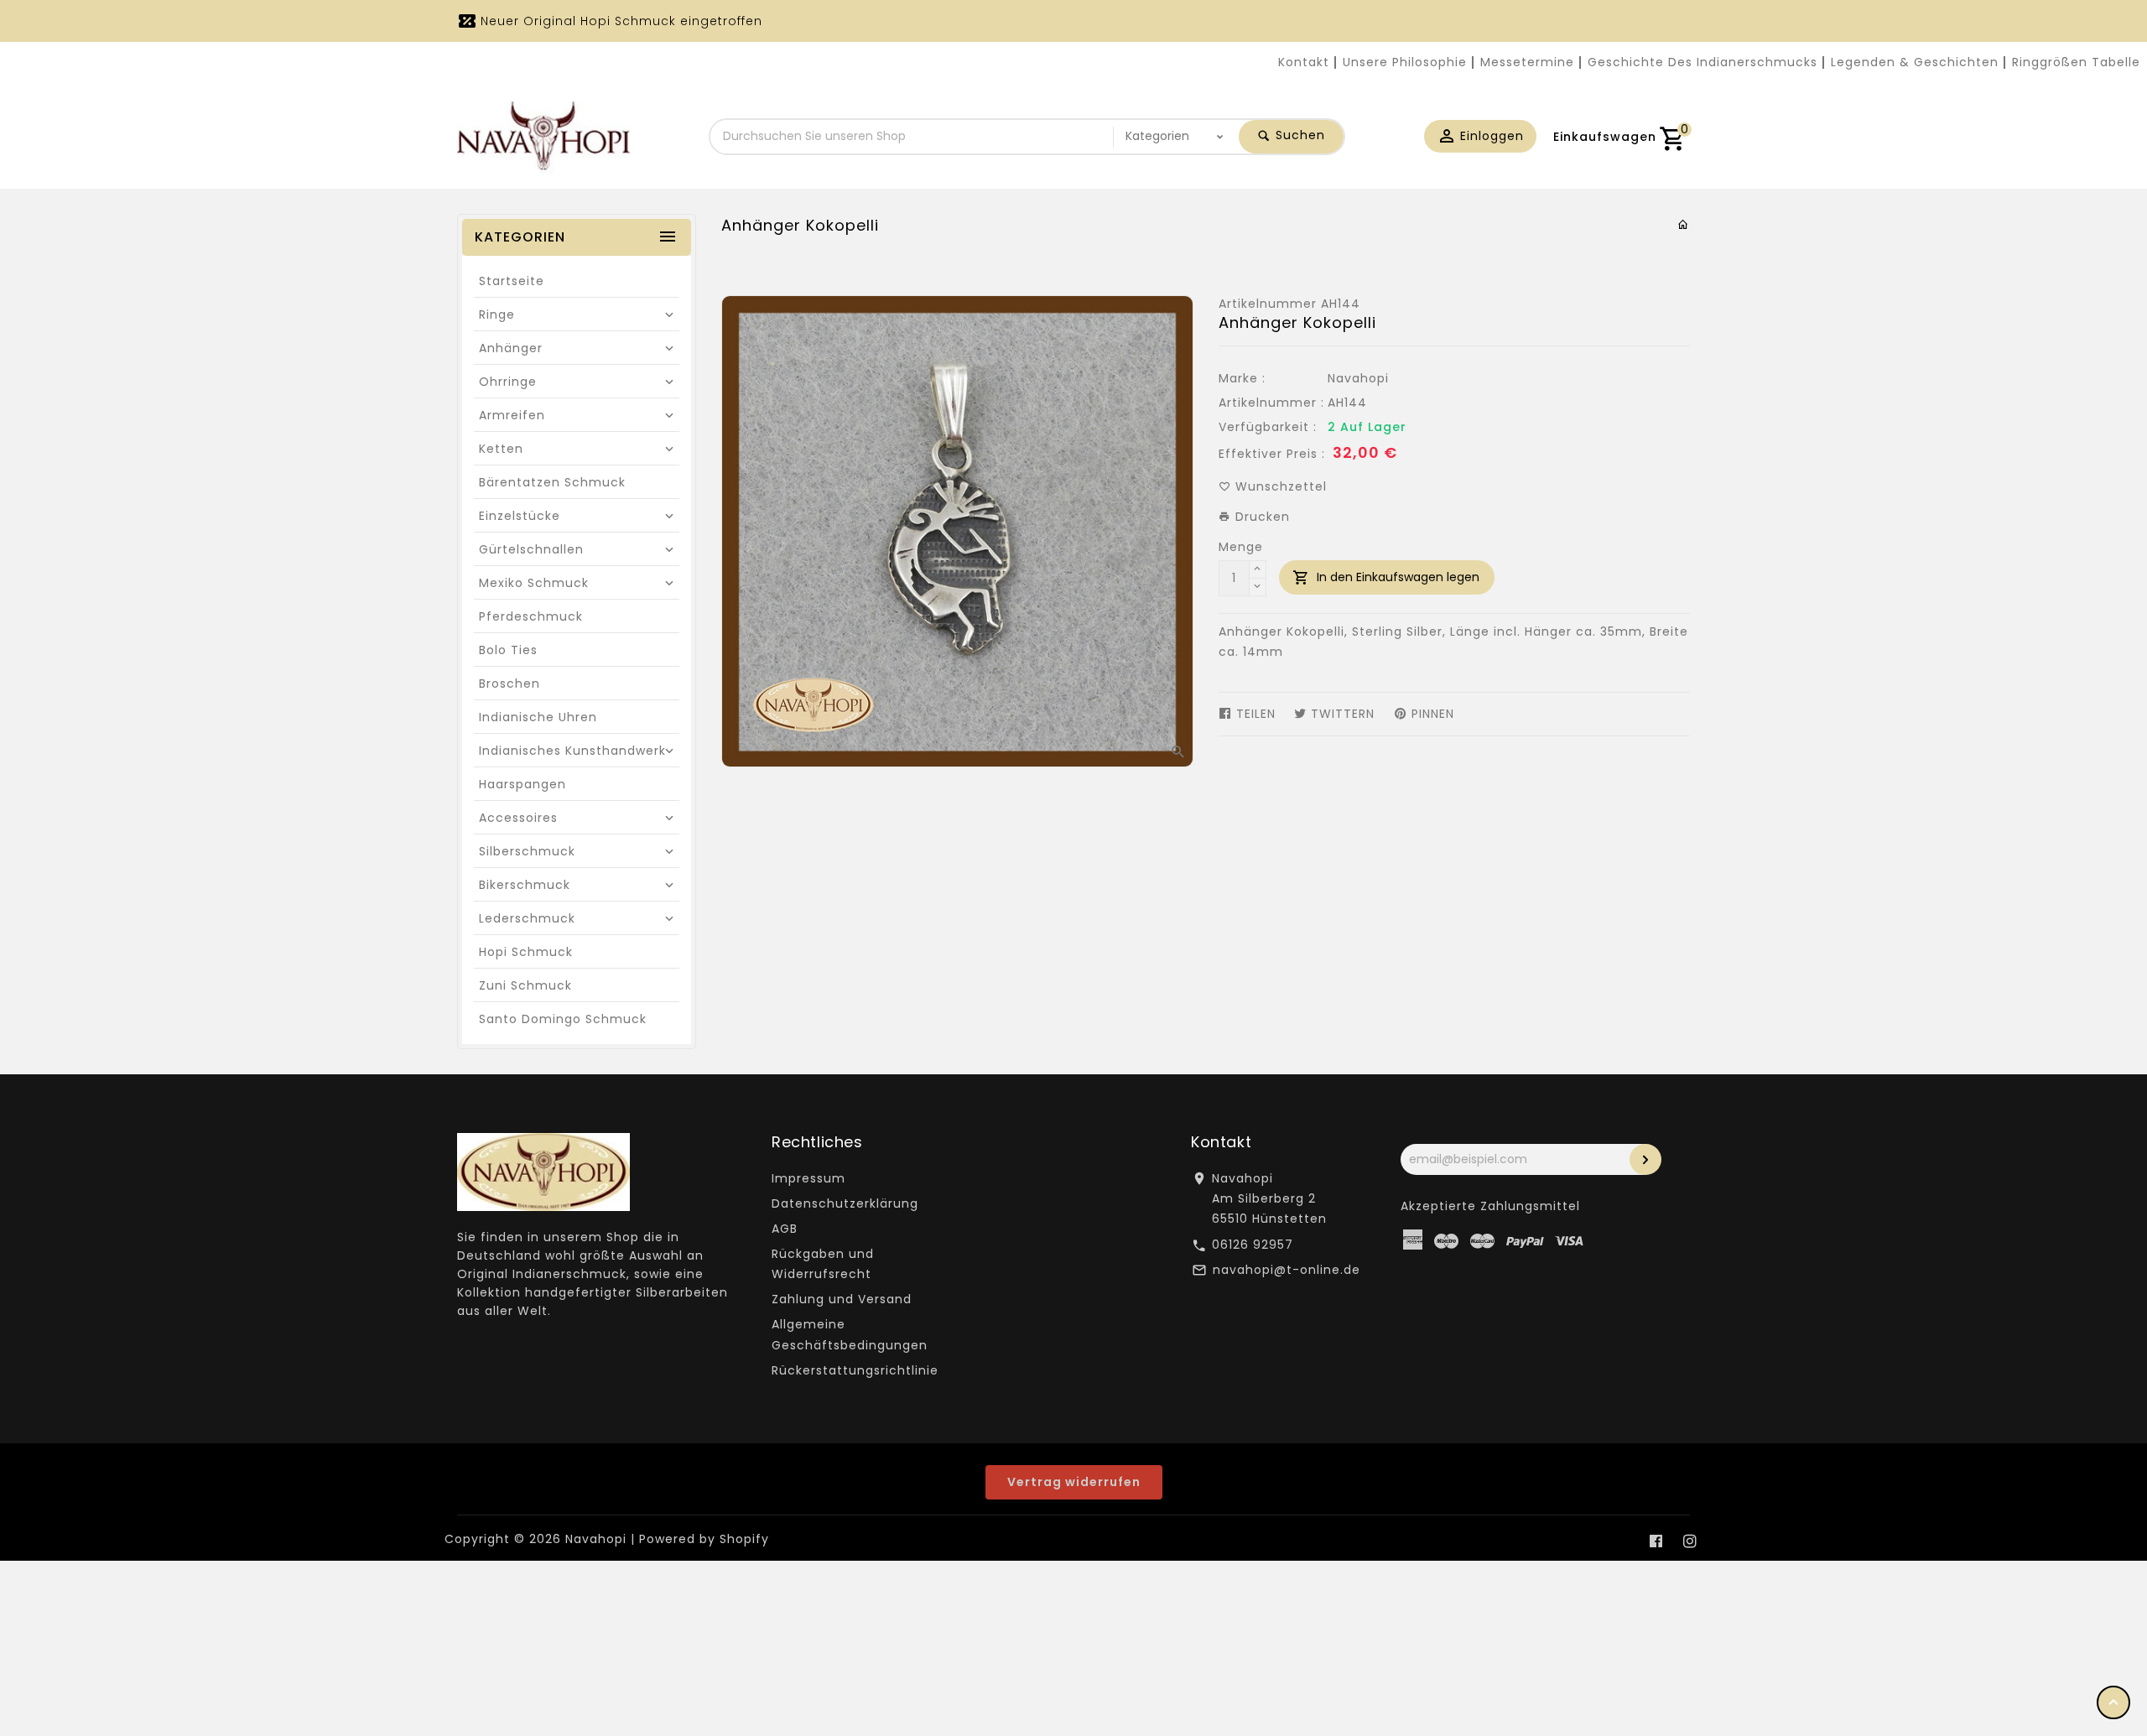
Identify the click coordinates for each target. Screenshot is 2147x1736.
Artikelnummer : (1271, 403)
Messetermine (1527, 62)
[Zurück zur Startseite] (1684, 225)
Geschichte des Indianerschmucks (1703, 62)
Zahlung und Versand (842, 1299)
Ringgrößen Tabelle (2076, 62)
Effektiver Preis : (1272, 454)
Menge (1241, 547)
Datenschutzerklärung (845, 1203)
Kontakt (1304, 62)
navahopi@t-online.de (1287, 1270)
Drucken (1261, 517)
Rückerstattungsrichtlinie (855, 1370)
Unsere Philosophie (1405, 62)
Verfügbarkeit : (1268, 427)
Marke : (1242, 378)
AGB (785, 1229)
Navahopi (1358, 378)
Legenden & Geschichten (1915, 62)
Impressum (808, 1178)
